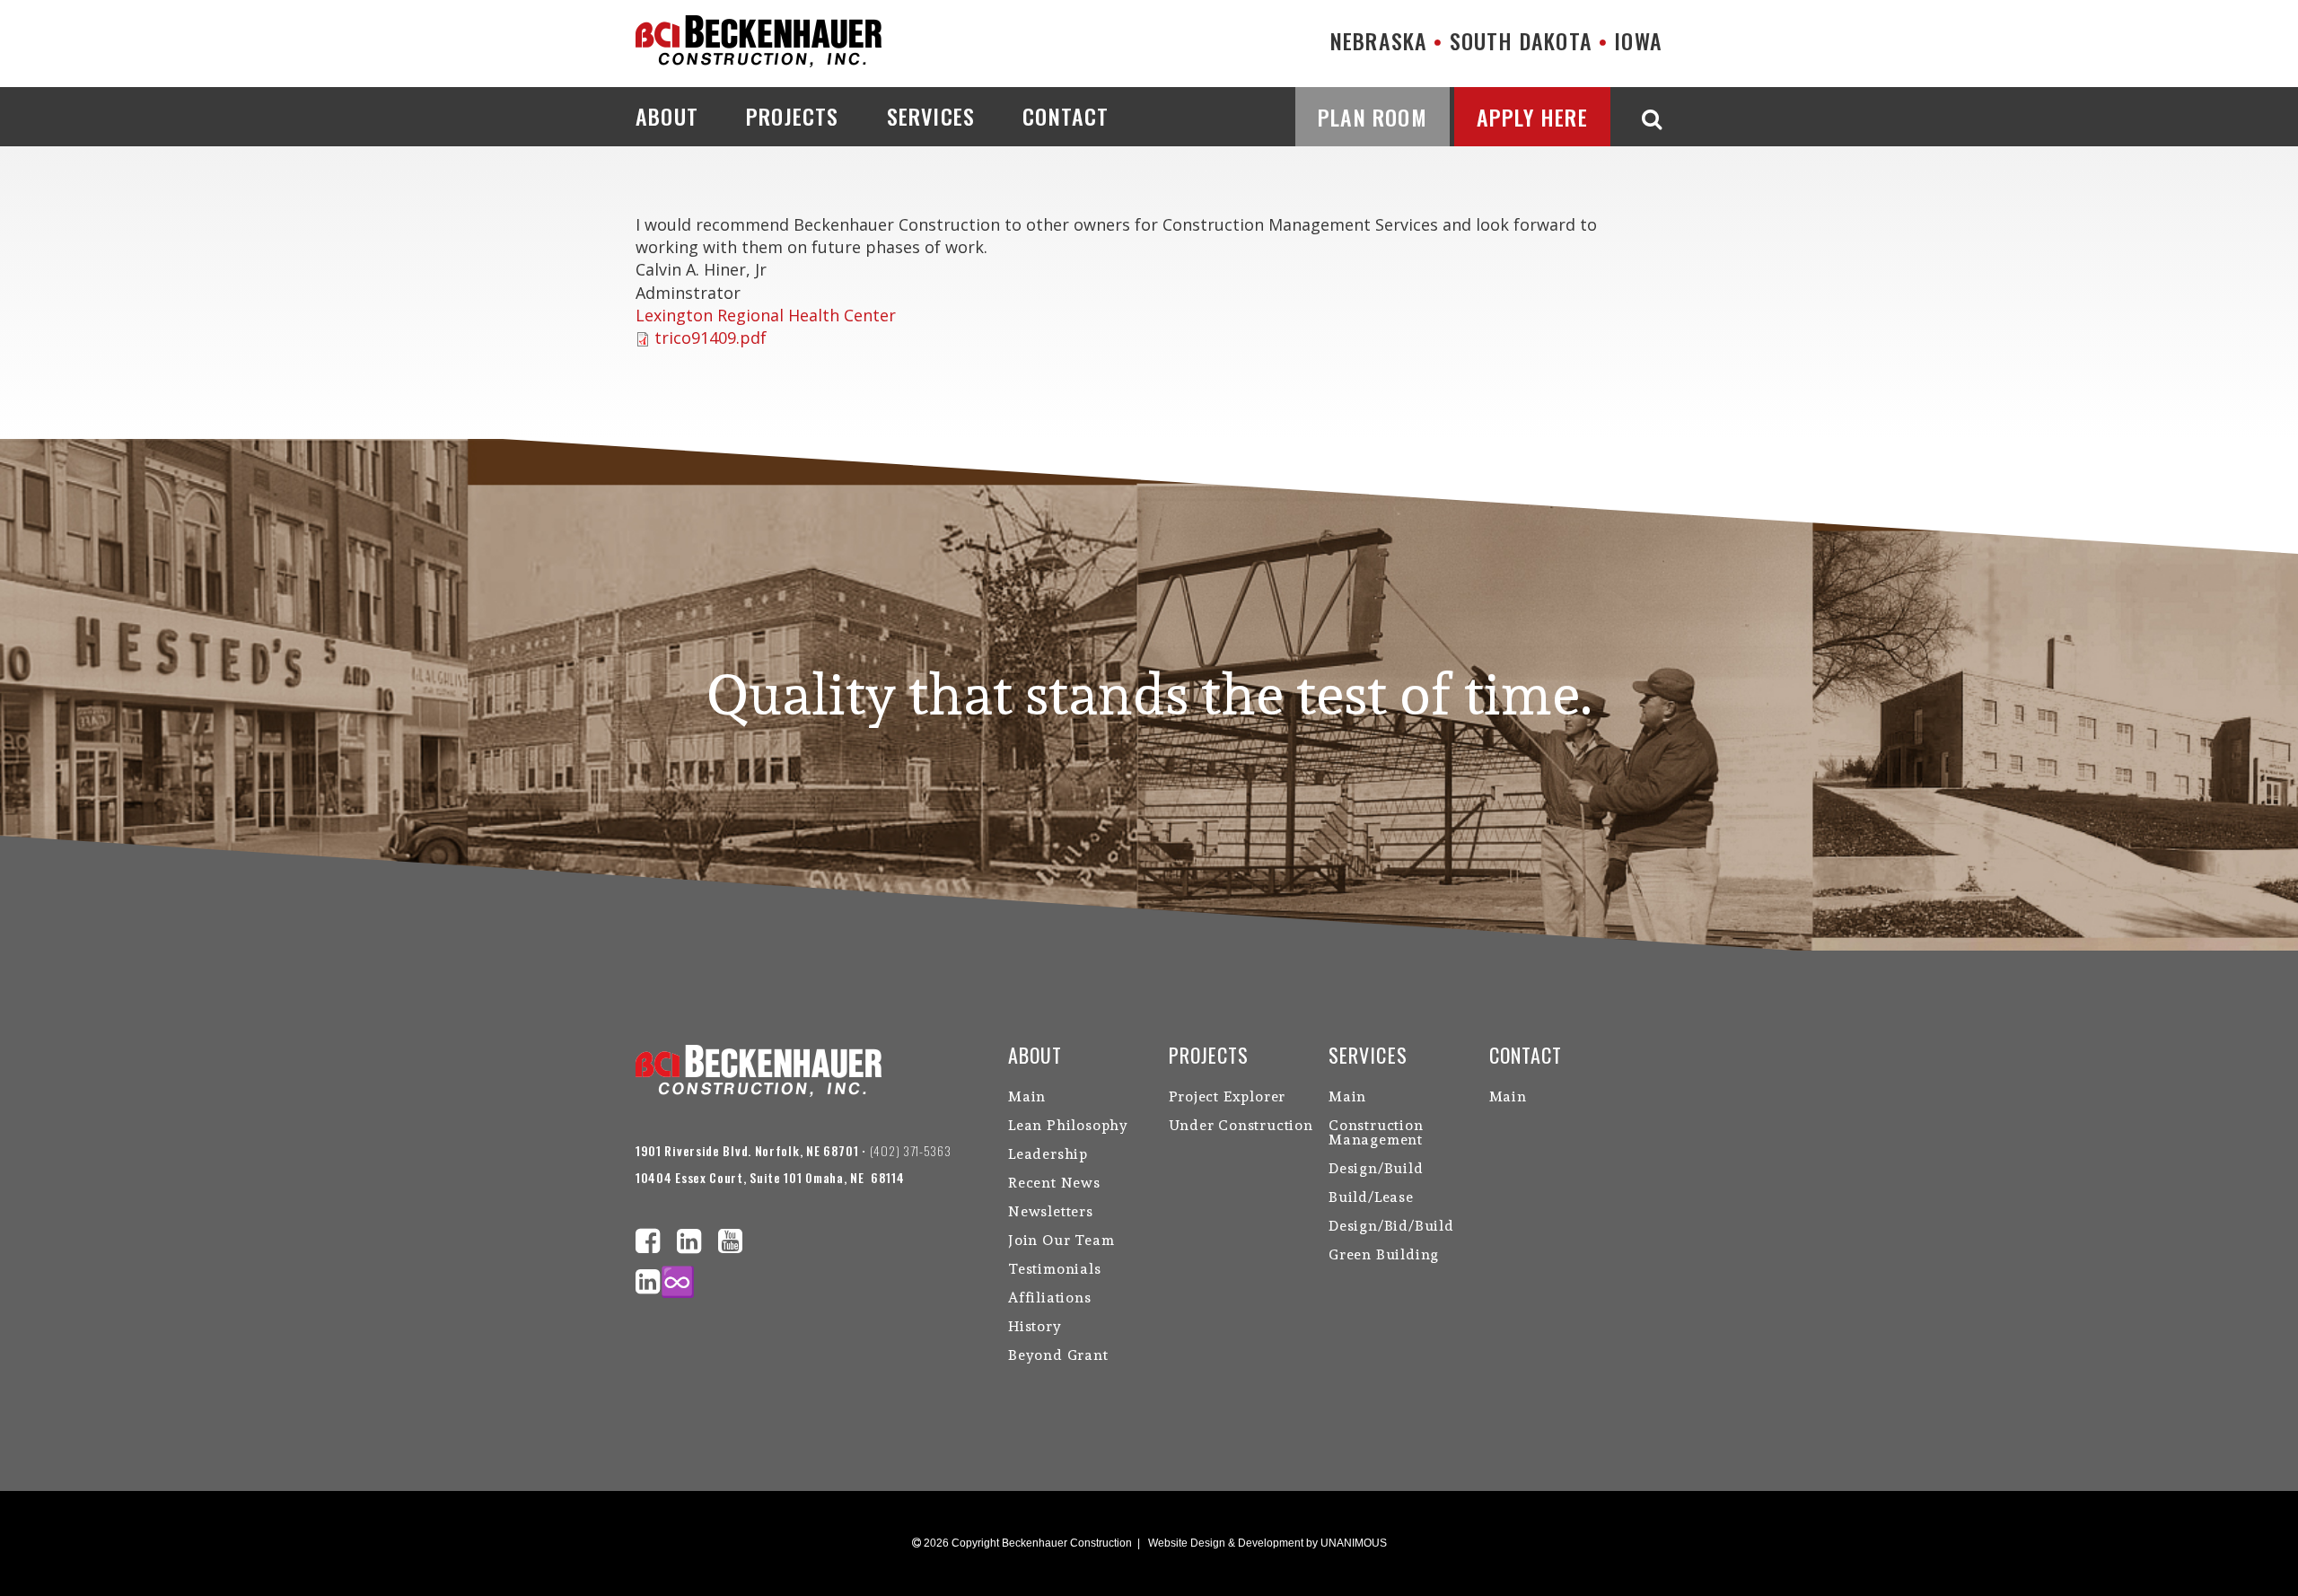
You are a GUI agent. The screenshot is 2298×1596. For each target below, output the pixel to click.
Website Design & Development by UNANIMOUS (1267, 1543)
